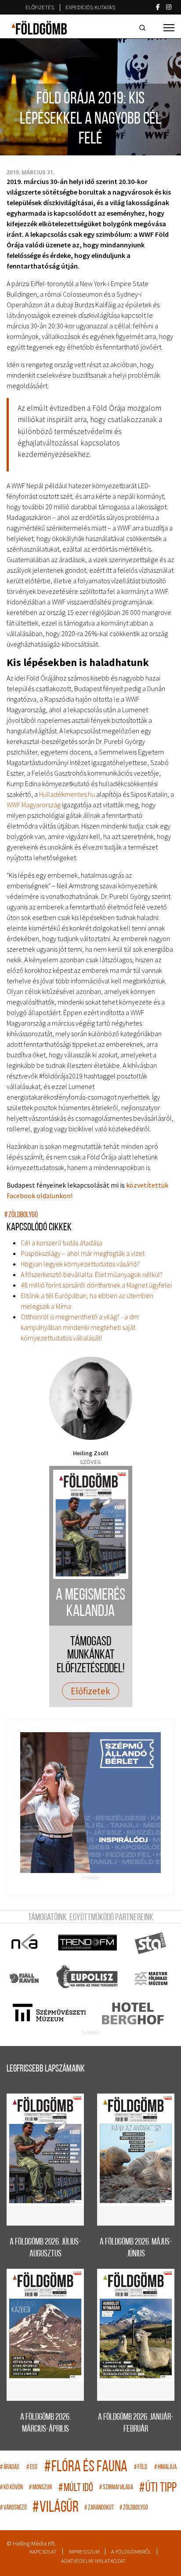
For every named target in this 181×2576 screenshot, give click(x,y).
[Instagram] (169, 7)
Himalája (165, 2467)
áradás (10, 2467)
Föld (141, 2467)
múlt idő (76, 2488)
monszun (40, 2488)
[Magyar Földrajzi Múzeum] (151, 1978)
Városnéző (13, 2508)
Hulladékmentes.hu (67, 794)
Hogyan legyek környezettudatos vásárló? (80, 1264)
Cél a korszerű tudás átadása (62, 1243)
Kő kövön (11, 2488)
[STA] (151, 1943)
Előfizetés (40, 7)
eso (32, 2467)
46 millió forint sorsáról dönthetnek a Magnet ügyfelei (96, 1285)
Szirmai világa (116, 2488)
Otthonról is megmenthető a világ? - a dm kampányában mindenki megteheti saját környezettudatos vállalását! (80, 1327)
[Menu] (169, 28)
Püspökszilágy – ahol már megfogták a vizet (83, 1253)
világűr (56, 2508)
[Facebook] (158, 7)
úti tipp (158, 2488)
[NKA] (25, 1943)
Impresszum (84, 2552)
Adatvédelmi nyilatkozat (93, 2561)
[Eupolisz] (88, 1978)
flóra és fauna (86, 2467)
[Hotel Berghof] (132, 2013)
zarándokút (99, 2508)
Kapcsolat (43, 2552)
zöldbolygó (21, 1215)
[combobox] (144, 28)
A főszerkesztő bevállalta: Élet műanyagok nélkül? (92, 1274)
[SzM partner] (49, 2013)
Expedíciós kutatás (90, 7)
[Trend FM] (88, 1943)
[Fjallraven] (25, 1978)
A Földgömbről (131, 2552)
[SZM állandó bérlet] (90, 1803)
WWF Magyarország (34, 805)
